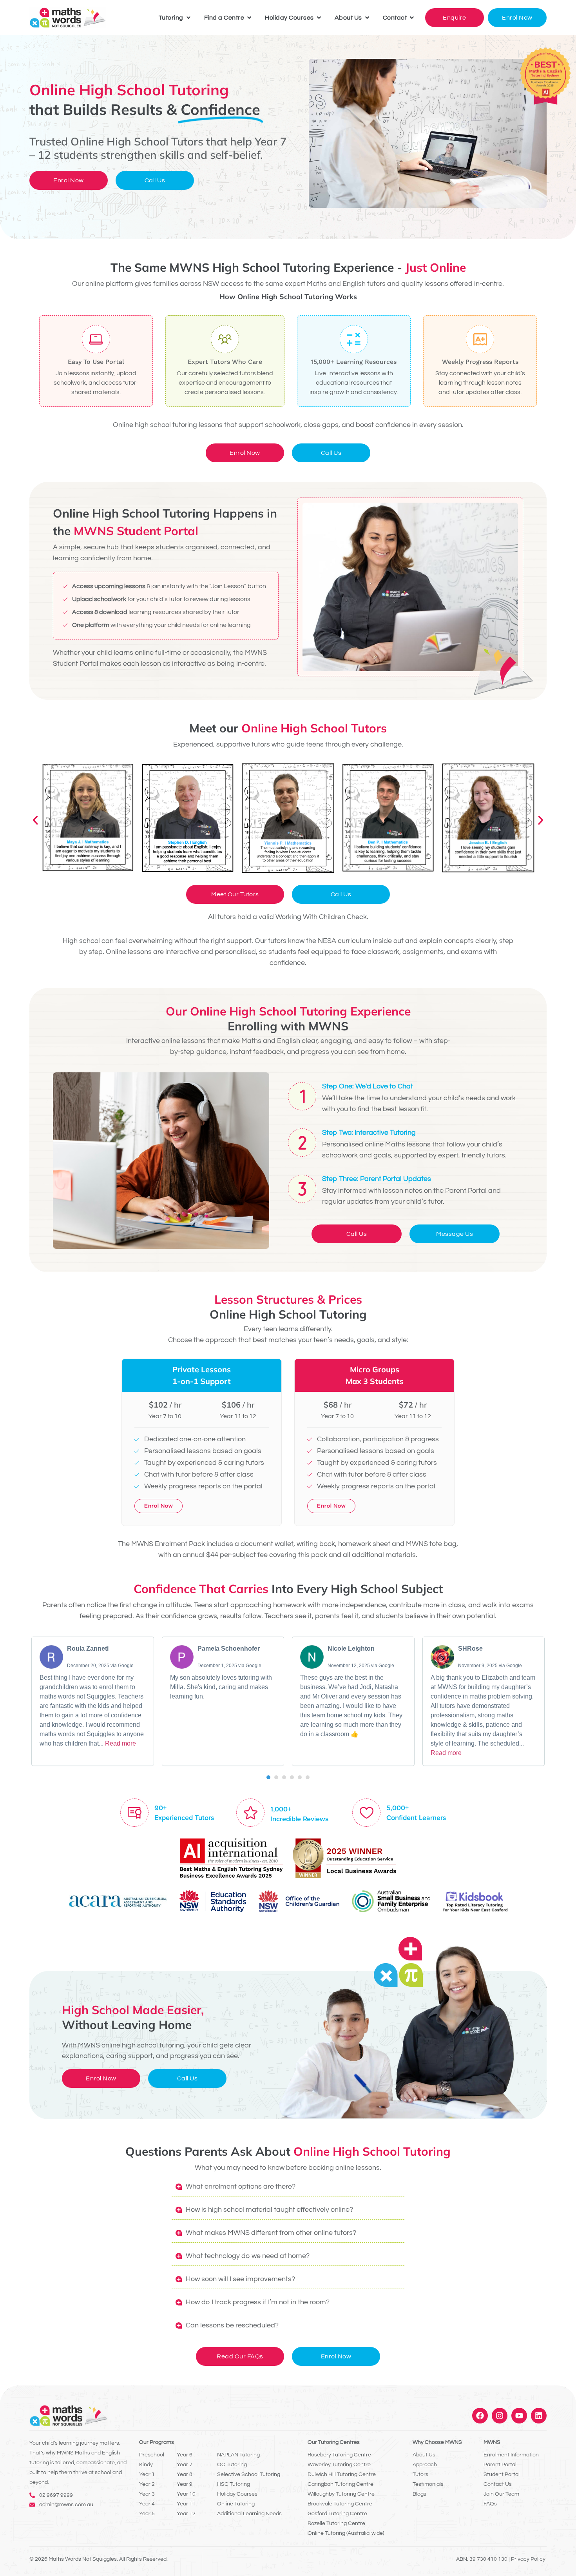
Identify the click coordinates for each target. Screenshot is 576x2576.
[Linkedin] (539, 2416)
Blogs (419, 2494)
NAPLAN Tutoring (238, 2455)
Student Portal (502, 2474)
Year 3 (147, 2494)
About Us (424, 2455)
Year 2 (147, 2484)
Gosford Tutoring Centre (337, 2514)
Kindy (146, 2465)
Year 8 (185, 2474)
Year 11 (186, 2504)
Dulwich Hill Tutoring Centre (342, 2474)
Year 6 (185, 2455)
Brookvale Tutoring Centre (340, 2504)
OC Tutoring (232, 2465)
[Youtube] (519, 2416)
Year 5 (147, 2514)
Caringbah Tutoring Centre (341, 2484)
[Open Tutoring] (188, 18)
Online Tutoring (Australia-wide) (346, 2533)
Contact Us (498, 2484)
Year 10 (186, 2494)
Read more (120, 1743)
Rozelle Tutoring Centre (336, 2523)
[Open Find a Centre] (249, 18)
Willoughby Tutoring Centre (341, 2494)
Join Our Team (501, 2494)
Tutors (420, 2474)
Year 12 (186, 2514)
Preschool (152, 2455)
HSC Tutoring (234, 2484)
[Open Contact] (412, 18)
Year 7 (185, 2465)
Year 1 (147, 2474)
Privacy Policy (528, 2559)
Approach (425, 2465)
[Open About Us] (367, 18)
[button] (35, 820)
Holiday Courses (237, 2494)
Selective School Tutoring (249, 2474)
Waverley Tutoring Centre (339, 2465)
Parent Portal (500, 2465)
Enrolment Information (511, 2455)
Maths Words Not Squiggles (83, 2559)
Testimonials (428, 2484)
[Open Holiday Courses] (319, 18)
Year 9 (185, 2484)
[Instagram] (500, 2416)
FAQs (490, 2504)
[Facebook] (480, 2416)
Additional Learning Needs (249, 2514)
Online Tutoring (236, 2504)
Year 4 (147, 2504)
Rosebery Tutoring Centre (339, 2455)
